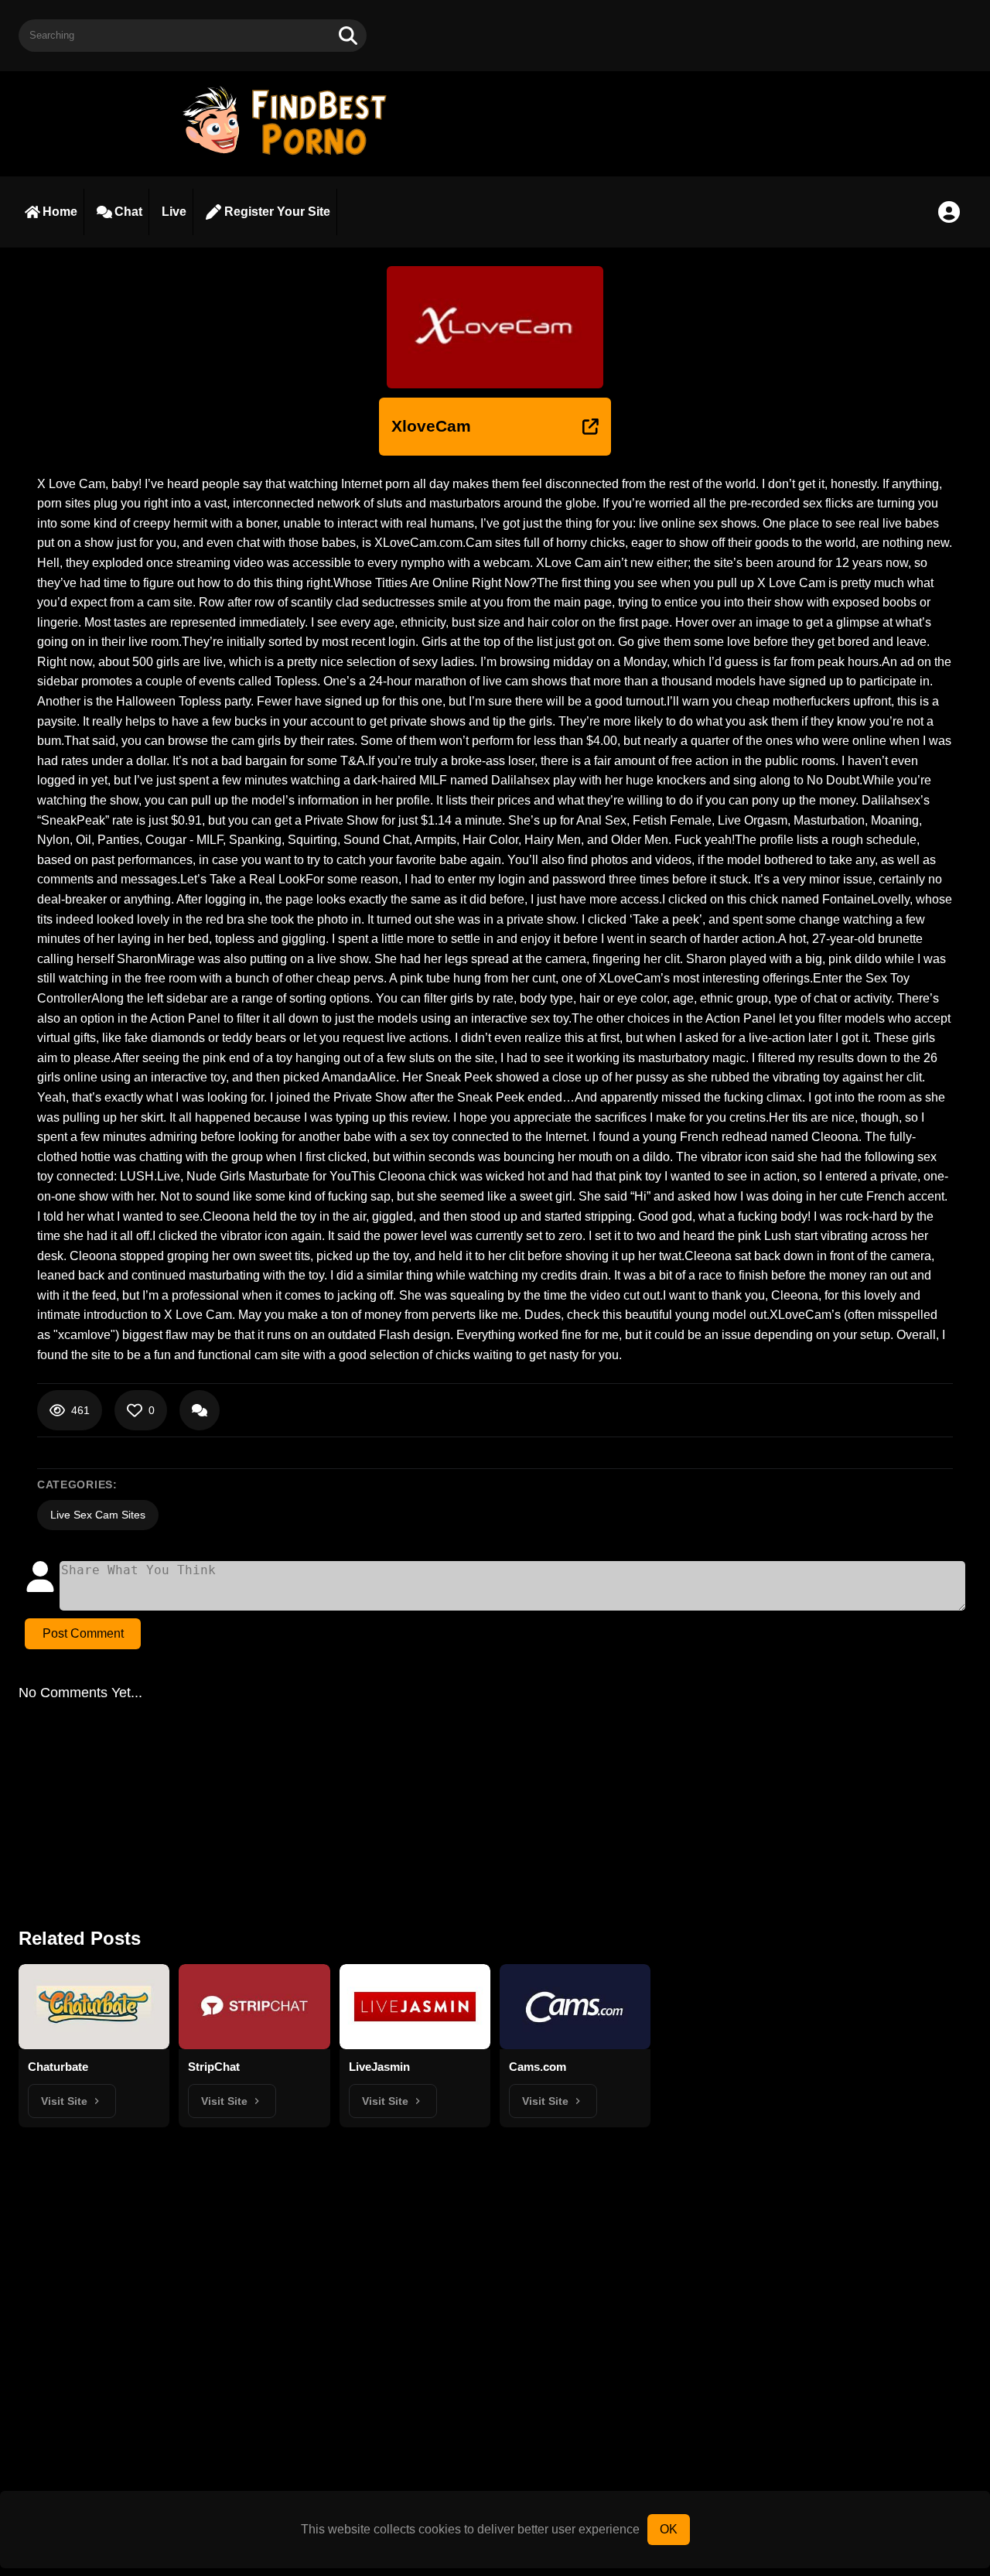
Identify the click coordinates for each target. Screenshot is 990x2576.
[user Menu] (949, 212)
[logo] (292, 157)
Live (174, 212)
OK (669, 2529)
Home (60, 212)
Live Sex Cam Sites (98, 1515)
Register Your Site (277, 212)
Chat (128, 212)
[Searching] (348, 36)
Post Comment (83, 1633)
